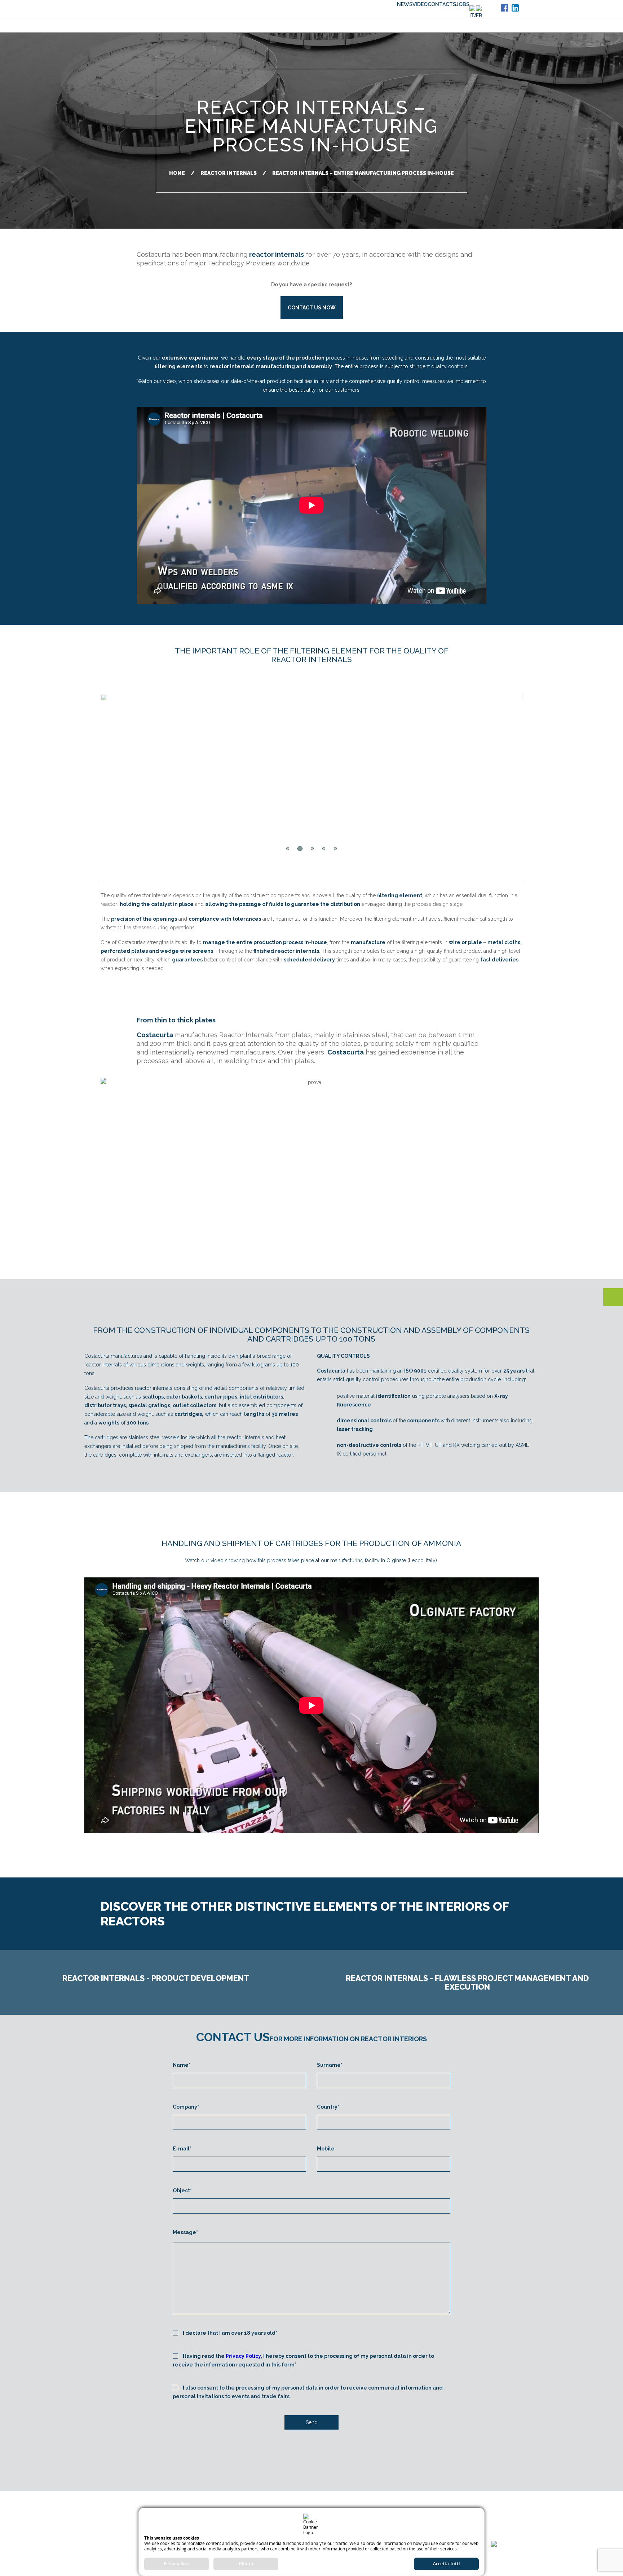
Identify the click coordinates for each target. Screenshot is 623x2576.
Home (177, 173)
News (405, 4)
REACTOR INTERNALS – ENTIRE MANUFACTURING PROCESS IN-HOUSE (363, 173)
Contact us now (312, 308)
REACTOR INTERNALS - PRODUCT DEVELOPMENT (156, 1978)
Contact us (497, 2561)
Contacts (442, 4)
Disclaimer (507, 2495)
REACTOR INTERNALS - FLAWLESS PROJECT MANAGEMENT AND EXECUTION (467, 1982)
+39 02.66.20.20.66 (132, 2533)
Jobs (463, 4)
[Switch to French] (479, 13)
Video (420, 4)
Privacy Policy (243, 2356)
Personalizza (177, 2564)
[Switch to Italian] (473, 13)
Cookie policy (502, 2520)
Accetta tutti (446, 2564)
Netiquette (505, 2533)
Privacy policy (502, 2508)
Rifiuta (246, 2564)
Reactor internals (229, 173)
